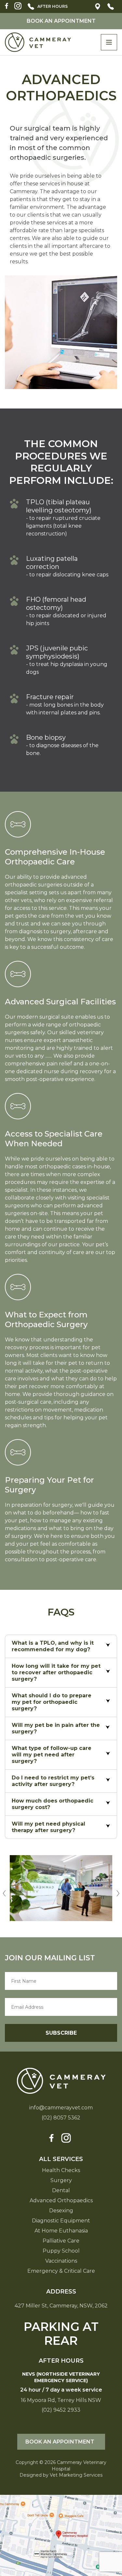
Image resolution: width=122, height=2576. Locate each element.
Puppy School (61, 2251)
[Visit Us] (61, 2535)
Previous (4, 1890)
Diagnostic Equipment (61, 2221)
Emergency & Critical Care (61, 2271)
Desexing (61, 2211)
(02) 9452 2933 (53, 6)
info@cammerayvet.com (61, 2108)
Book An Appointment (61, 21)
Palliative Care (61, 2241)
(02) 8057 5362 (111, 6)
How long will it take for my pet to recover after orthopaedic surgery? (56, 1672)
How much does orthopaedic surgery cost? (53, 1804)
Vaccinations (61, 2261)
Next (118, 1890)
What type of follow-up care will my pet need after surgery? (52, 1755)
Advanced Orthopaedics (61, 2201)
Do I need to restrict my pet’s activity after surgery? (53, 1781)
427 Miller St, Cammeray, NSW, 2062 (98, 6)
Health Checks (61, 2170)
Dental (61, 2191)
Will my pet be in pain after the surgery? (56, 1728)
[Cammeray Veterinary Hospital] (38, 42)
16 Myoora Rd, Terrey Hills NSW (61, 2400)
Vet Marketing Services (76, 2475)
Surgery (61, 2180)
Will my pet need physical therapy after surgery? (48, 1827)
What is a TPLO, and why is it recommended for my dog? (53, 1646)
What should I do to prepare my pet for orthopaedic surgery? (52, 1702)
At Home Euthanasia (61, 2231)
